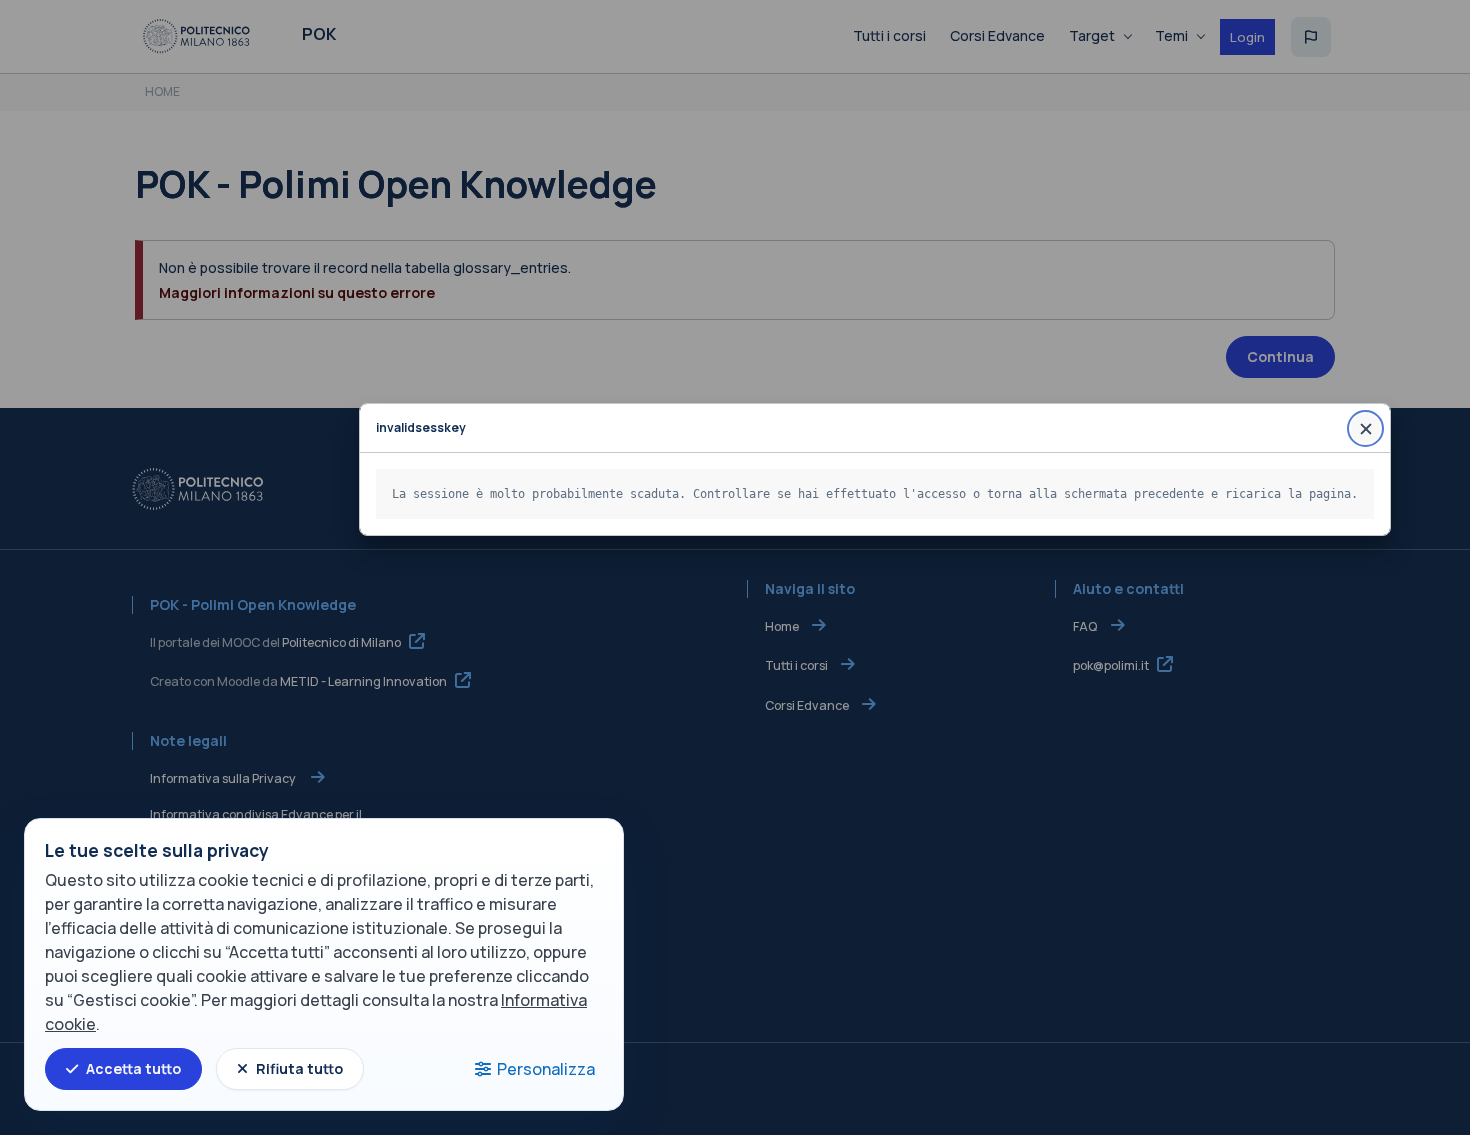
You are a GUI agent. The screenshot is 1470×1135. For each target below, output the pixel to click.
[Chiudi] (1365, 428)
